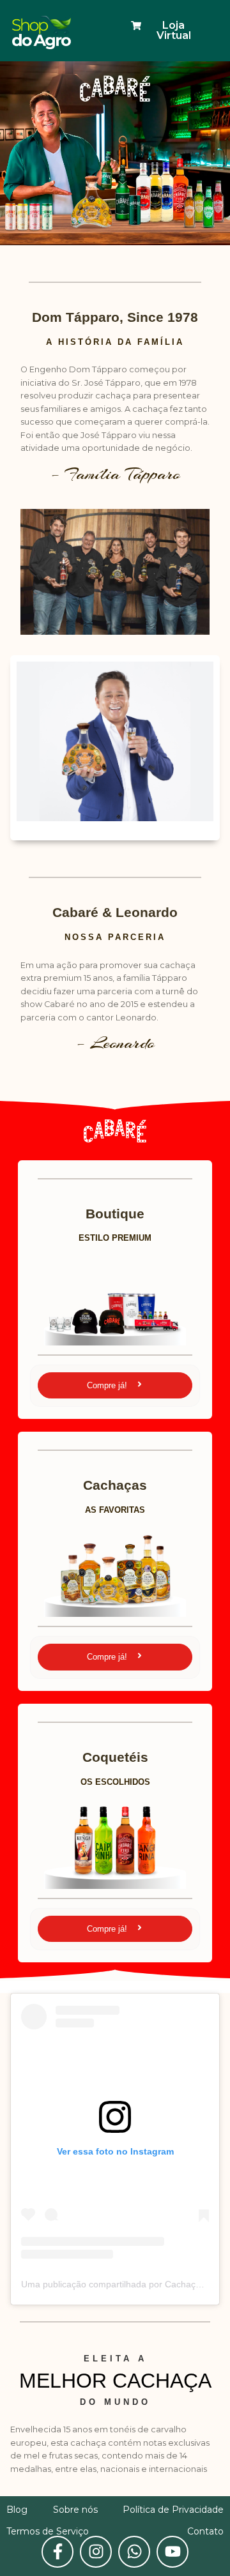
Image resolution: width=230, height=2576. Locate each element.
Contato (205, 2531)
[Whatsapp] (134, 2552)
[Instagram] (96, 2552)
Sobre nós (75, 2510)
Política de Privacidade (173, 2510)
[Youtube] (172, 2552)
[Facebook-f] (57, 2552)
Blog (17, 2510)
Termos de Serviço (48, 2531)
